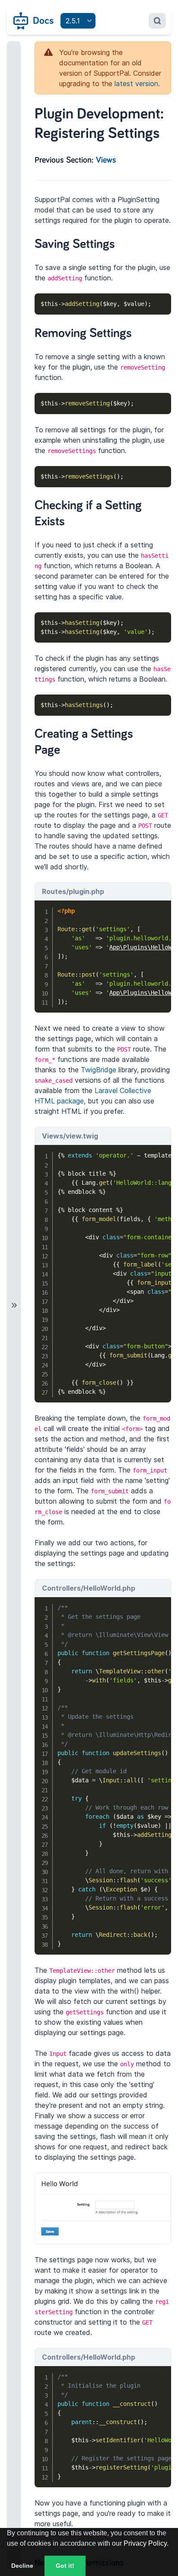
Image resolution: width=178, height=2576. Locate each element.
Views (106, 160)
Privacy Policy (145, 2543)
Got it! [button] (65, 2566)
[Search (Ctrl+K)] (157, 21)
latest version (136, 84)
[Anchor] (124, 242)
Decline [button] (22, 2566)
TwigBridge (99, 1070)
